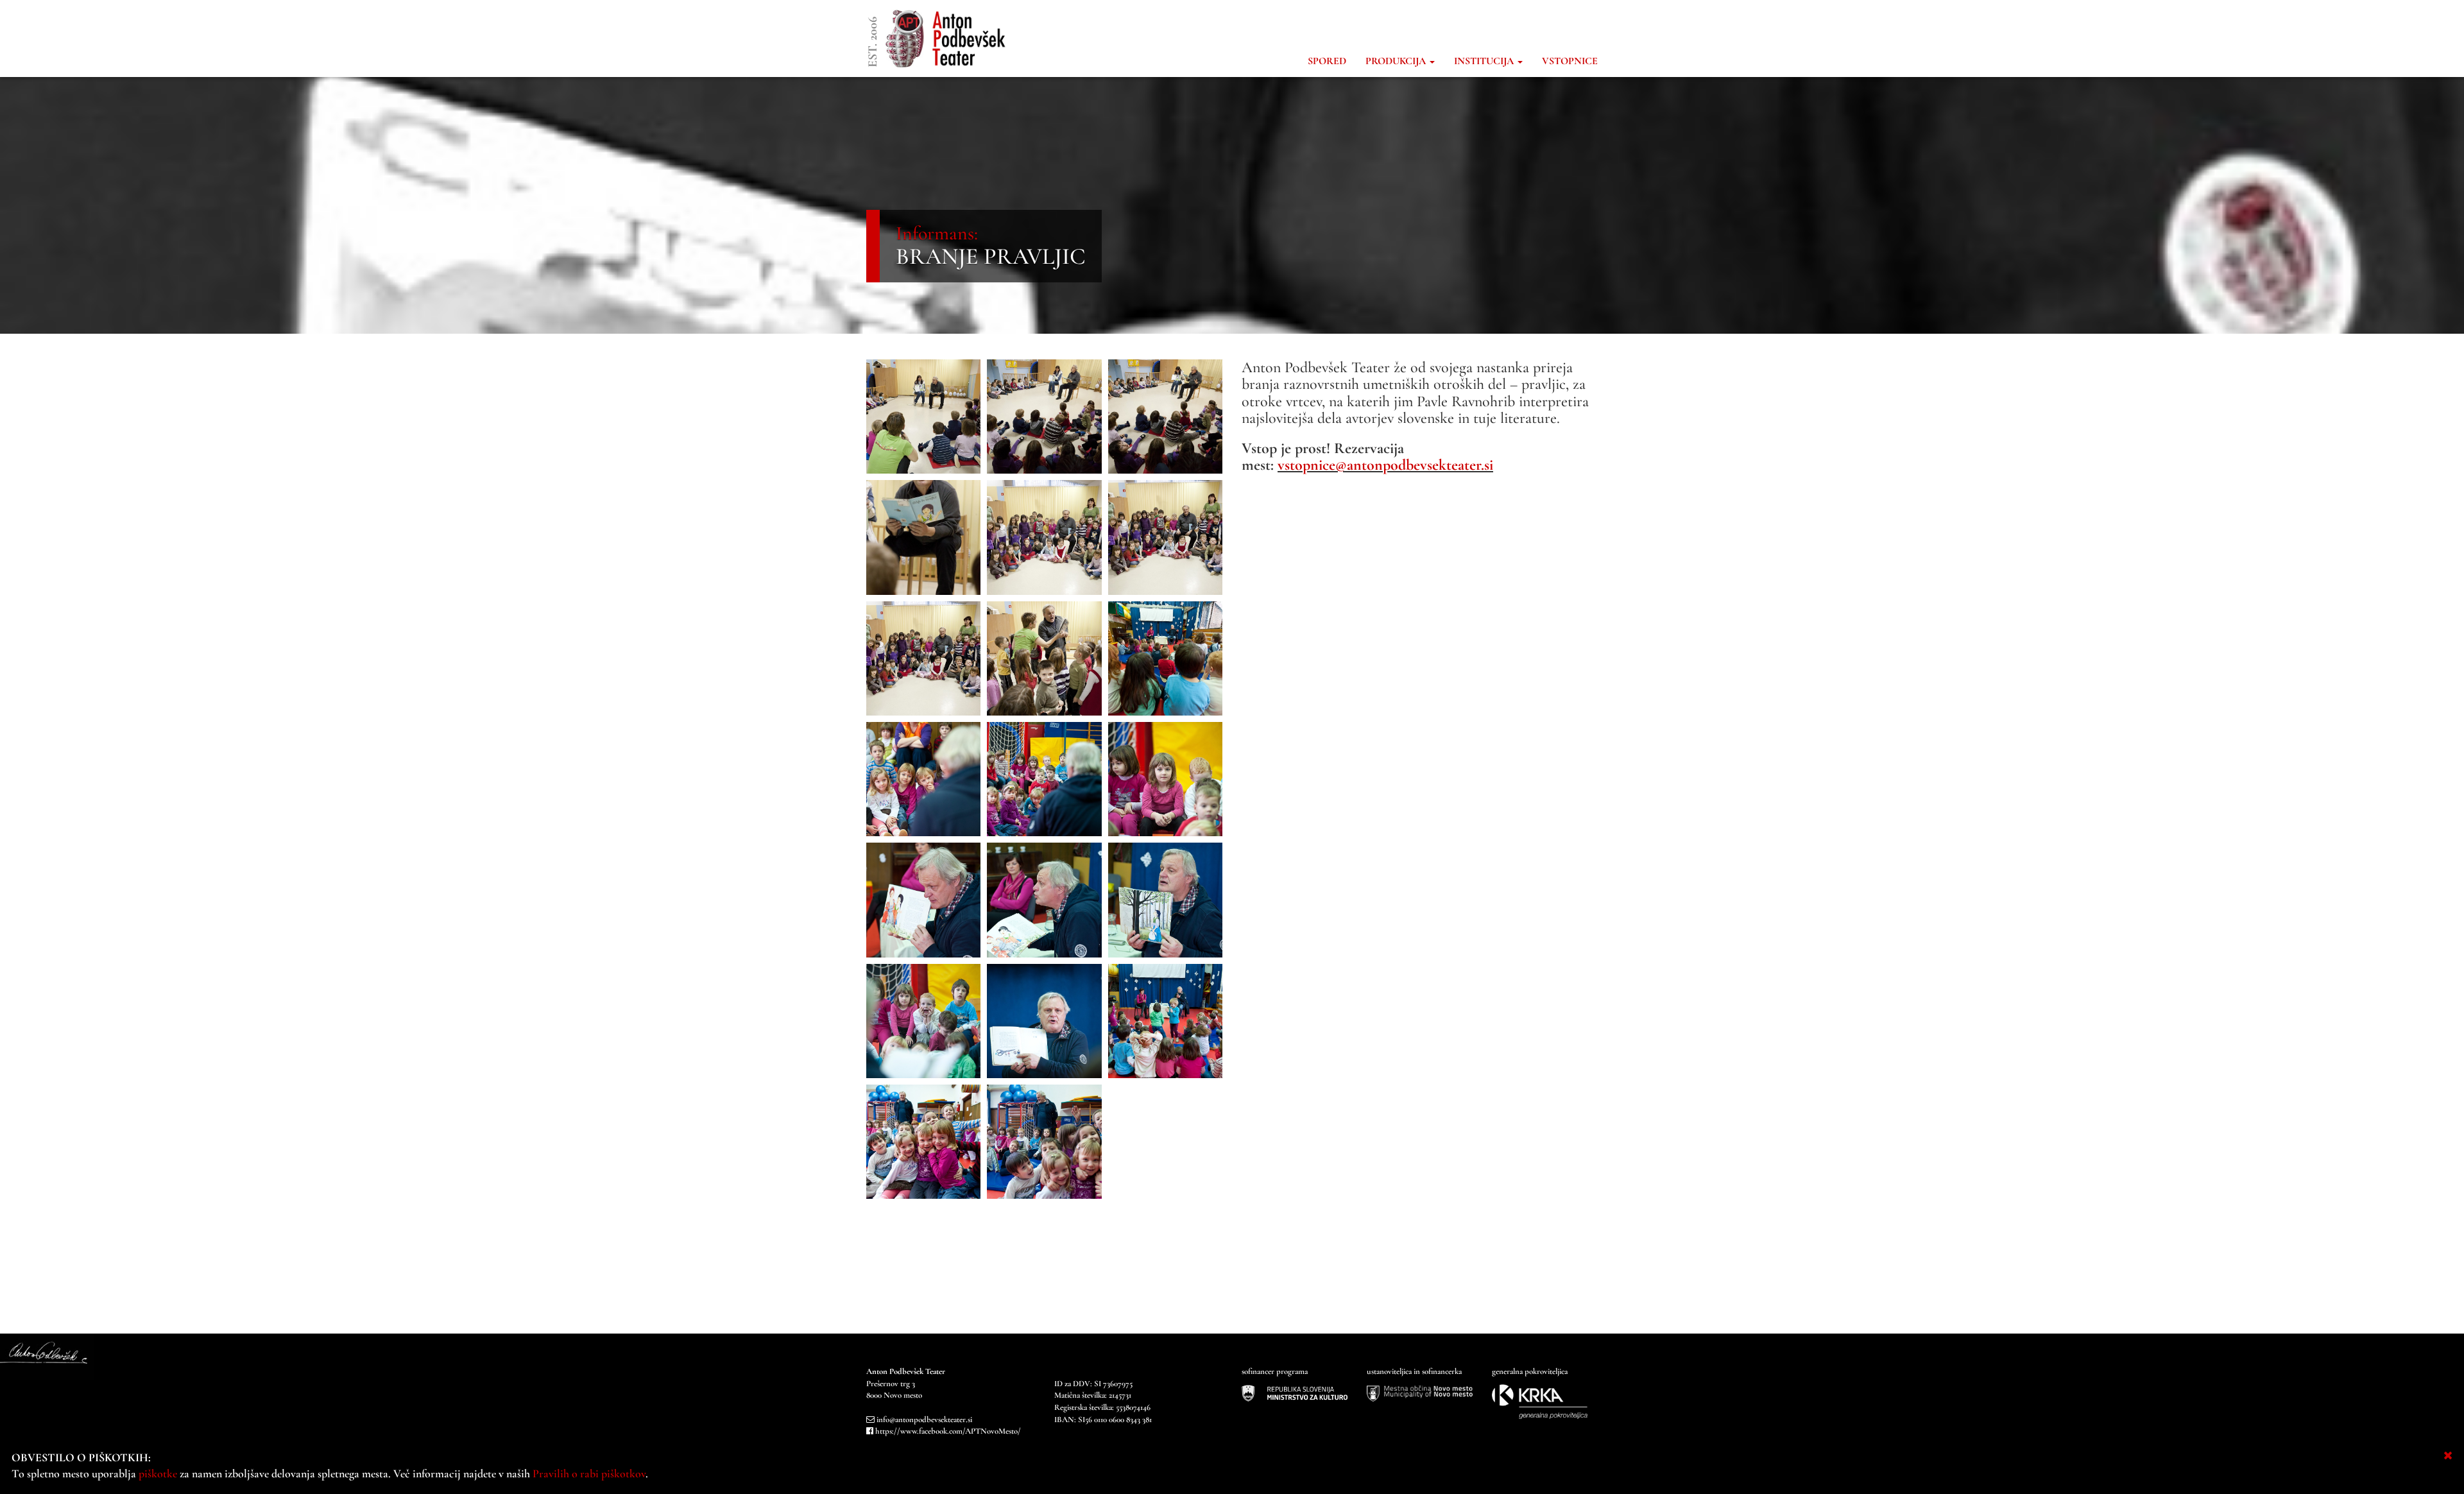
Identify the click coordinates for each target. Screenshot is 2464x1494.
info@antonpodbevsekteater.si (924, 1420)
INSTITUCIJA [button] (1485, 61)
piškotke (158, 1473)
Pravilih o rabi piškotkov (589, 1473)
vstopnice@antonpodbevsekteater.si (1385, 465)
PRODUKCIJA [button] (1397, 61)
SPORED (1327, 61)
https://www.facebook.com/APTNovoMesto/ (948, 1431)
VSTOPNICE (1570, 61)
